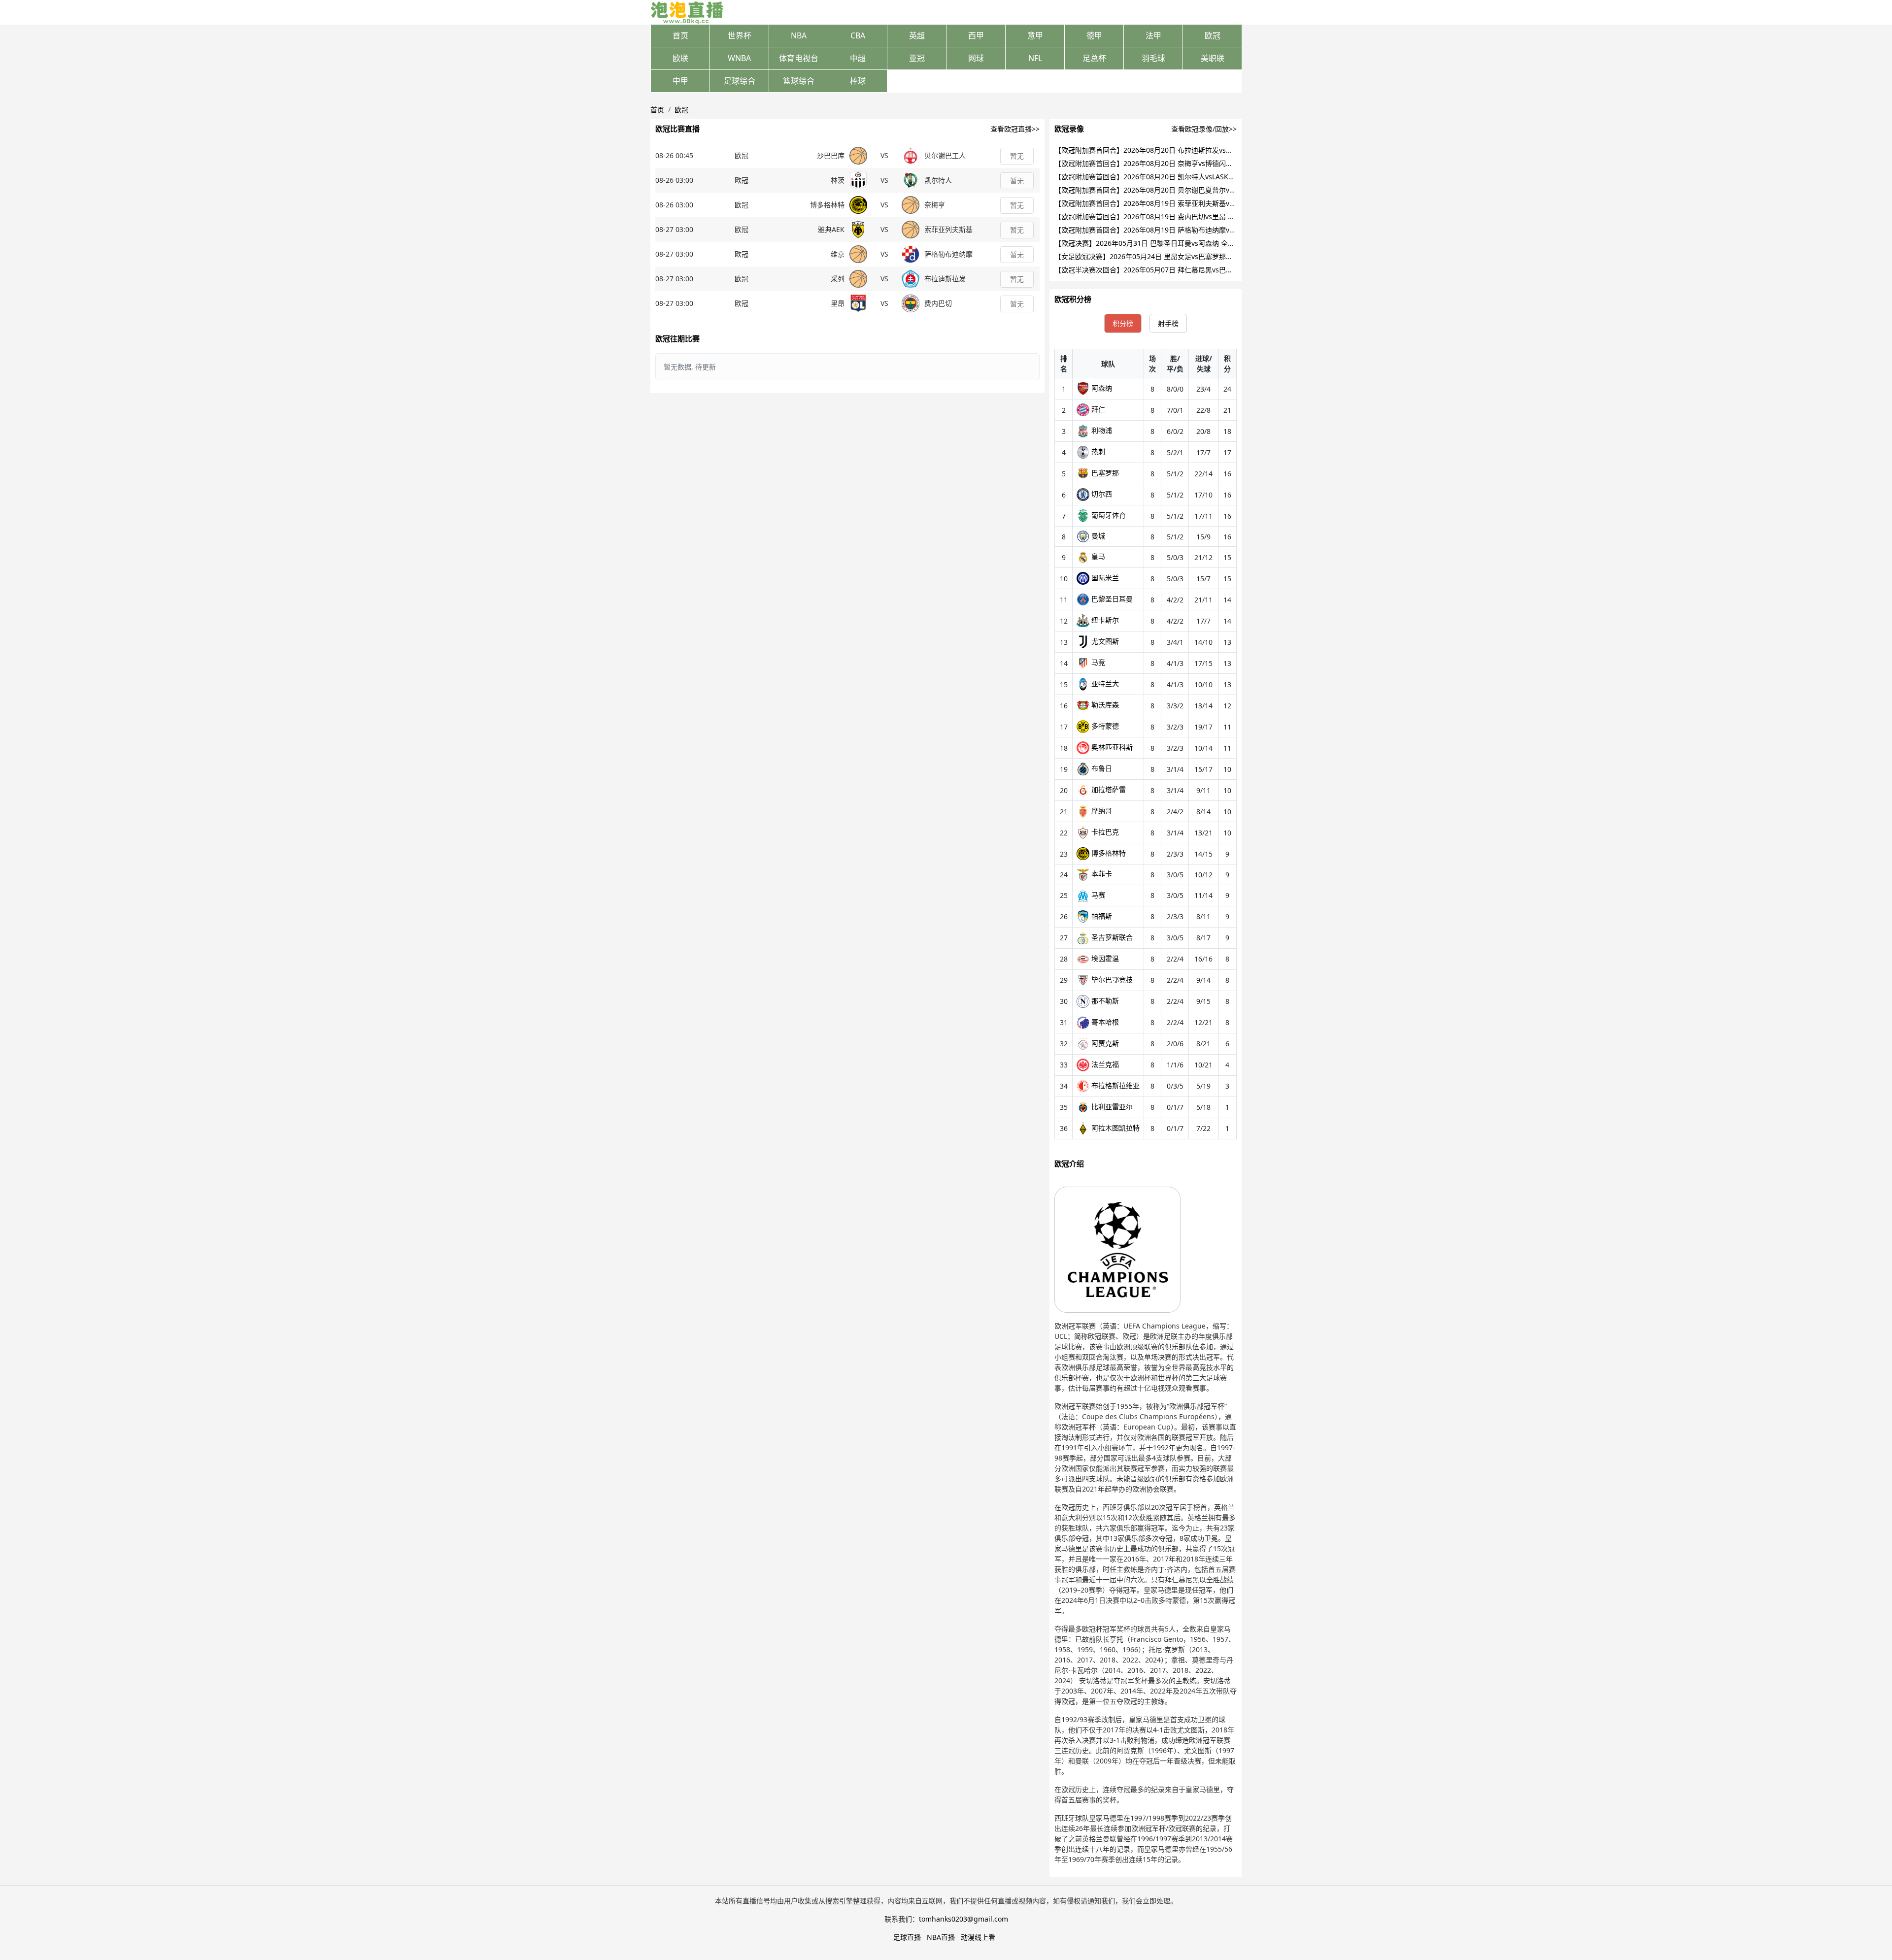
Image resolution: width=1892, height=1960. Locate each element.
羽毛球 (1153, 58)
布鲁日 (1101, 768)
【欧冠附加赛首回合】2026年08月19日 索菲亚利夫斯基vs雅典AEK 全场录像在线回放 (1185, 203)
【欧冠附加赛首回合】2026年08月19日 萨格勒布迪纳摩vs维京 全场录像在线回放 (1179, 230)
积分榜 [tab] (1123, 323)
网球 (976, 58)
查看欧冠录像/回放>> (1204, 129)
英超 (917, 35)
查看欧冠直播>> (1015, 129)
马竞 (1097, 662)
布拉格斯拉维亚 (1115, 1085)
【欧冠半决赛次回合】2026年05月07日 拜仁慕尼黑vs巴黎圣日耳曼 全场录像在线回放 (1186, 270)
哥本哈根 (1104, 1022)
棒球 (858, 81)
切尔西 (1101, 494)
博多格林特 (1108, 853)
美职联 (1213, 58)
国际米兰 (1104, 578)
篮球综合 (799, 81)
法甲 (1153, 35)
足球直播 (907, 1937)
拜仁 (1097, 409)
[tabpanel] (1146, 744)
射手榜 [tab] (1168, 323)
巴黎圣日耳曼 (1111, 599)
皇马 (1097, 556)
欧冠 (1213, 35)
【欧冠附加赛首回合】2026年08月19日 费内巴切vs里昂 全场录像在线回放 (1169, 216)
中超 (858, 58)
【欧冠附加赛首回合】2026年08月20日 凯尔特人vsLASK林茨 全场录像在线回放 (1177, 177)
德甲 (1094, 35)
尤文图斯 (1104, 641)
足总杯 (1094, 58)
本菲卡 (1101, 874)
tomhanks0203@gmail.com (963, 1919)
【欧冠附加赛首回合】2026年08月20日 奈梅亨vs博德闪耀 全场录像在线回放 (1172, 163)
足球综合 (740, 81)
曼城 (1097, 536)
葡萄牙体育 (1108, 515)
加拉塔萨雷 (1108, 789)
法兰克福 (1104, 1064)
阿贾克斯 (1104, 1043)
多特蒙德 (1104, 726)
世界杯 (740, 35)
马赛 (1097, 895)
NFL (1035, 58)
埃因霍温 (1104, 958)
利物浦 (1101, 430)
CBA (858, 35)
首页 (680, 35)
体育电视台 (799, 58)
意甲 (1035, 35)
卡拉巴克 (1104, 832)
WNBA (739, 58)
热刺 (1097, 451)
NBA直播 (941, 1937)
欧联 (680, 58)
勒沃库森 (1104, 705)
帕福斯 (1101, 916)
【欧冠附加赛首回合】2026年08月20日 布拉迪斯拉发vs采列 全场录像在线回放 (1176, 150)
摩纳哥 (1101, 811)
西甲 (976, 35)
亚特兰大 (1104, 683)
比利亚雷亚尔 (1111, 1107)
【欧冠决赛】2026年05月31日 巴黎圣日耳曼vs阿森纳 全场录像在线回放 (1165, 243)
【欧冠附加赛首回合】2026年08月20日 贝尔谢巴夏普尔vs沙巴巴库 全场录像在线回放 (1186, 190)
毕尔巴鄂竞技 (1111, 980)
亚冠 (917, 58)
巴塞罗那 (1104, 473)
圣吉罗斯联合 (1111, 937)
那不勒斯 (1104, 1001)
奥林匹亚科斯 (1111, 747)
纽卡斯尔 (1104, 620)
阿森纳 (1101, 388)
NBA (799, 35)
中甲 (680, 81)
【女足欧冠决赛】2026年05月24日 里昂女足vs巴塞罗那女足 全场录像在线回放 (1176, 256)
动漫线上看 (978, 1937)
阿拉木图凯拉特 (1115, 1128)
